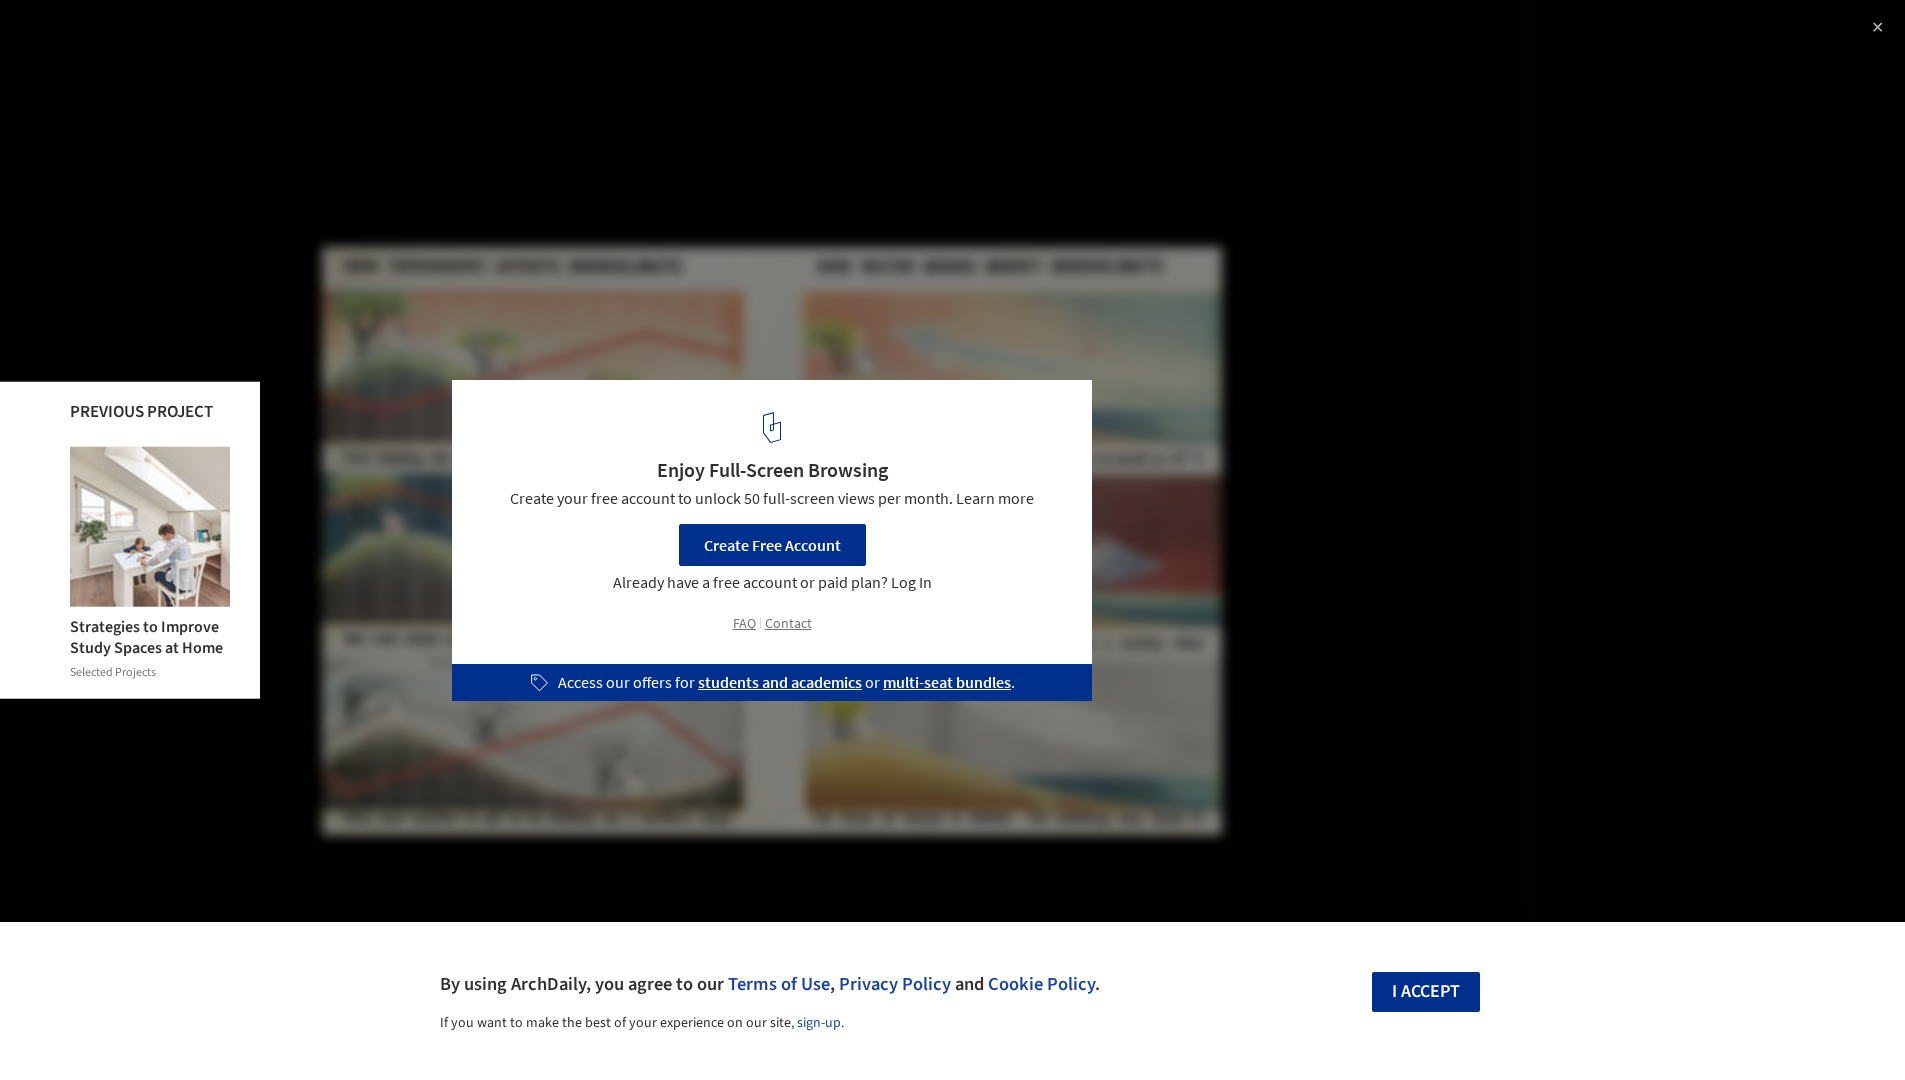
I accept (1426, 991)
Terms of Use (779, 984)
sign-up (819, 1023)
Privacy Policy (895, 984)
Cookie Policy (1041, 984)
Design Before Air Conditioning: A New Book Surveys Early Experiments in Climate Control (283, 53)
